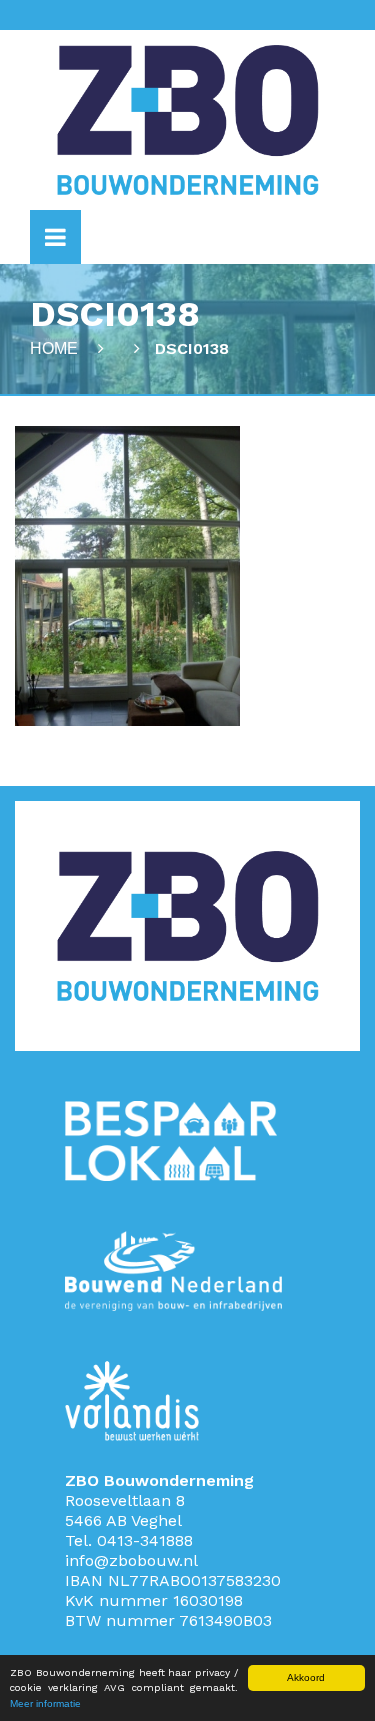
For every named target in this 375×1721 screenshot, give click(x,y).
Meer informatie (45, 1703)
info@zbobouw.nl (131, 1560)
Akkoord (306, 1677)
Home (54, 348)
